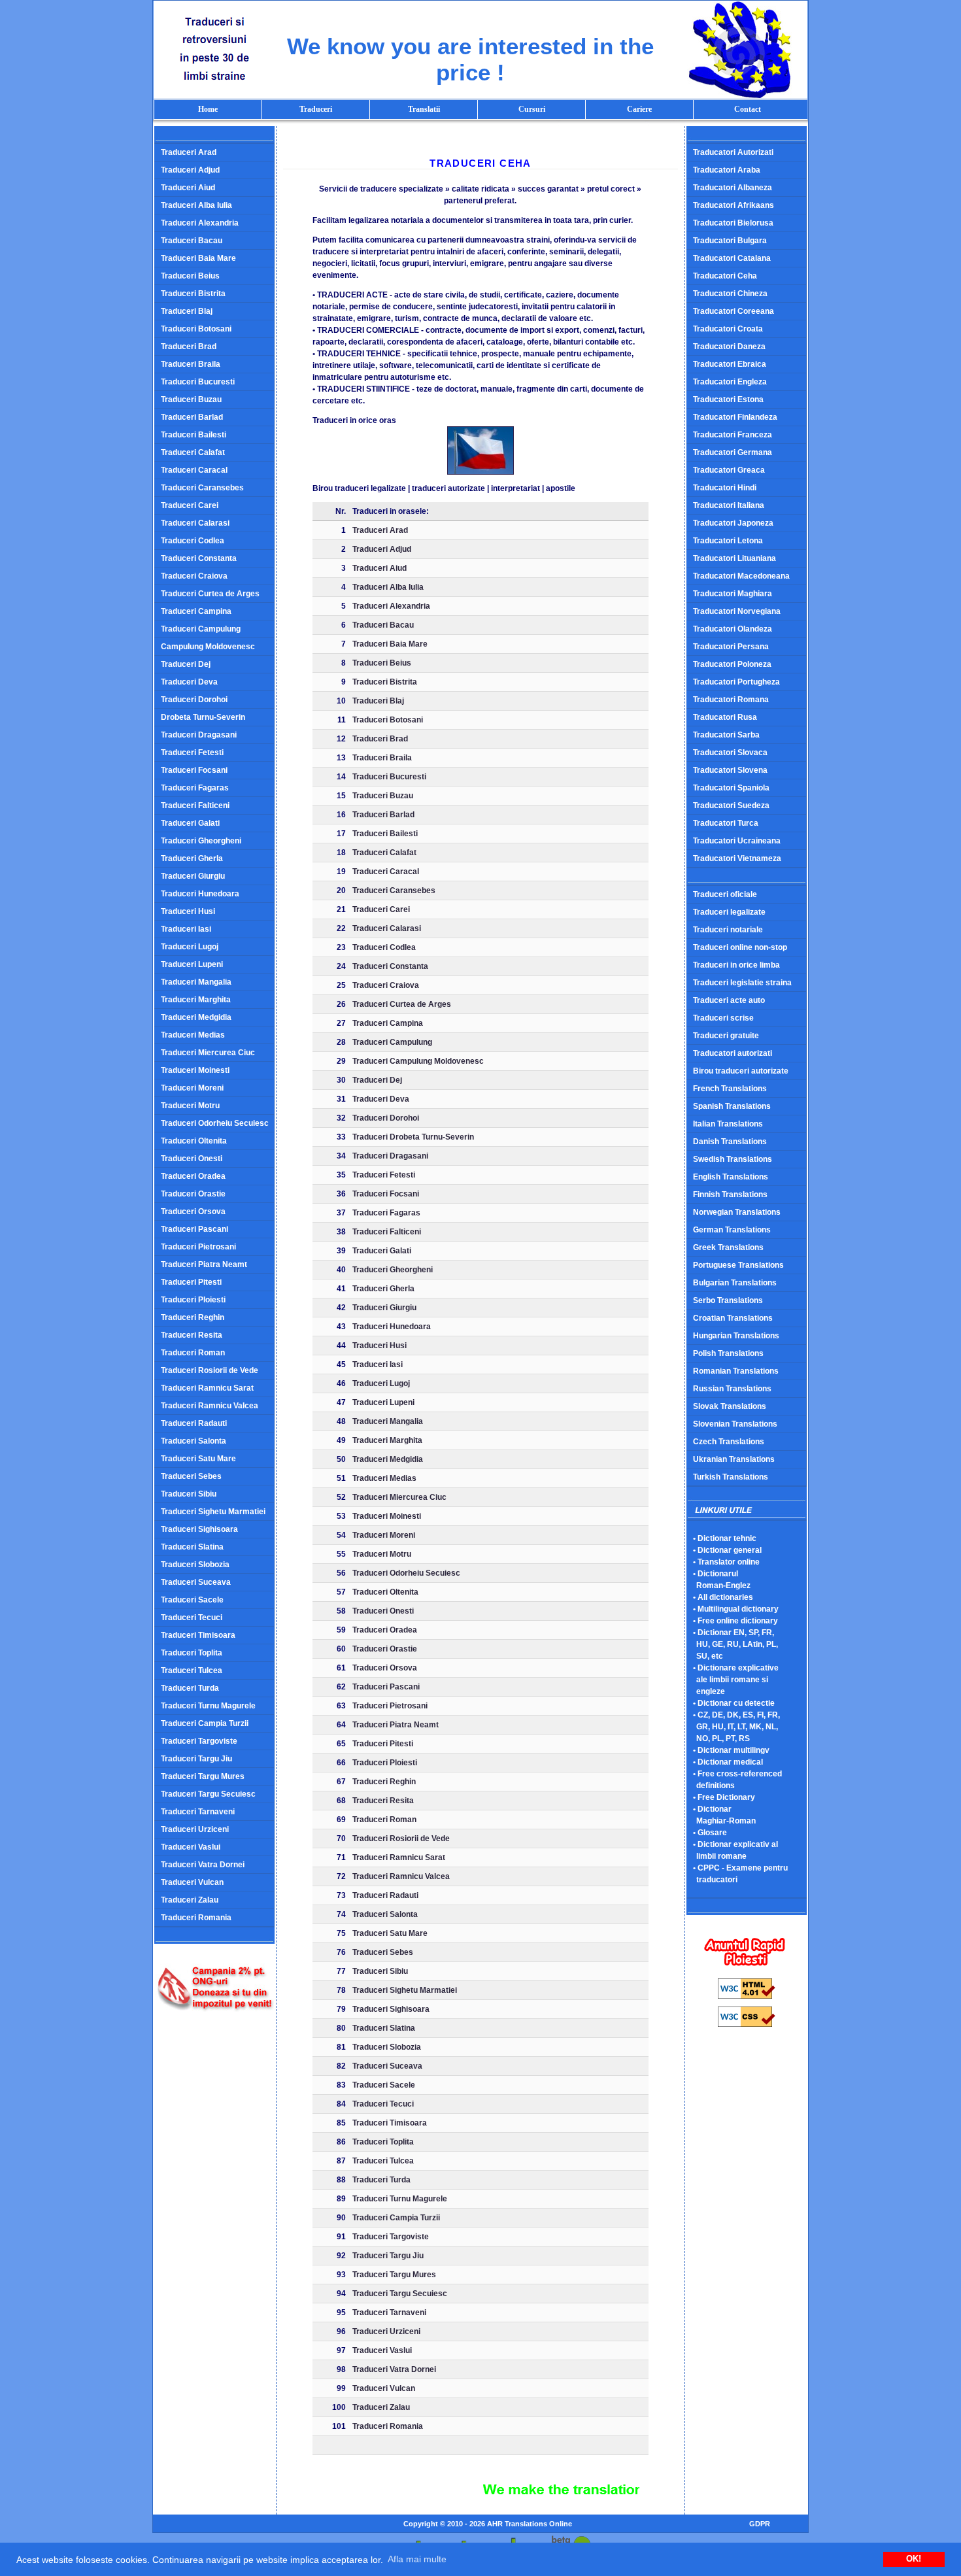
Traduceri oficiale (725, 894)
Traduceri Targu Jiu (196, 1759)
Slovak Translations (730, 1406)
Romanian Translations (736, 1371)
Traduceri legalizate (729, 912)
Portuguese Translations (738, 1265)
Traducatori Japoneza (733, 523)
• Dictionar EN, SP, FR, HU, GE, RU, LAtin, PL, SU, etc (732, 1644)
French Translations (730, 1089)
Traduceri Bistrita (193, 294)
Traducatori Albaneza (733, 188)
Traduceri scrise (723, 1018)
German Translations (732, 1230)
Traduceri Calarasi (195, 523)
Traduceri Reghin (193, 1317)
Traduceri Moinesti (195, 1070)
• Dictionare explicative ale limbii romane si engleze (733, 1680)
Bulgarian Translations (735, 1283)
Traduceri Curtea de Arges (210, 594)
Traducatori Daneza (729, 347)
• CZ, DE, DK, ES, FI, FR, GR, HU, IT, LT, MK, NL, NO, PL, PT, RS (733, 1727)
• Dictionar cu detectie (734, 1703)
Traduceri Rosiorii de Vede (210, 1370)
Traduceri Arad (189, 152)
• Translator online (726, 1562)
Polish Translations (728, 1353)
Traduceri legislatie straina (742, 983)
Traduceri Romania (196, 1918)
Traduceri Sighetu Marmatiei (213, 1512)
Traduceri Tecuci (192, 1618)
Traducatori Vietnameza (737, 858)
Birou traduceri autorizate (741, 1071)
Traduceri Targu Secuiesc (208, 1794)
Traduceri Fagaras (195, 788)
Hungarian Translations (736, 1336)
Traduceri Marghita (196, 1000)
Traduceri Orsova (193, 1212)
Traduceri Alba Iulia (196, 205)
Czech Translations (729, 1442)
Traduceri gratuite (726, 1036)
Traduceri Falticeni (195, 805)
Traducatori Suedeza (731, 805)
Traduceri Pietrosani (198, 1247)
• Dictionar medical (728, 1762)
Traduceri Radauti (194, 1423)
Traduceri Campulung (201, 629)
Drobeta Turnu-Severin (203, 717)
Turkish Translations (731, 1477)
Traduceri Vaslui (191, 1847)
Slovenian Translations (735, 1424)
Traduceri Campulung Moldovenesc (418, 1061)
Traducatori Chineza (730, 294)
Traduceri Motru (190, 1106)
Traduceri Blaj (187, 311)
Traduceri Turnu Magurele (208, 1706)
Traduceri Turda (190, 1688)
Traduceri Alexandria (200, 223)
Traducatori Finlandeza (735, 417)
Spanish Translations (732, 1106)
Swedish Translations (733, 1159)
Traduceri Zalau (190, 1900)
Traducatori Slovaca (730, 753)
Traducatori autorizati (733, 1053)
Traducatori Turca (726, 823)
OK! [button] (914, 2559)
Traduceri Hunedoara (200, 894)
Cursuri (532, 109)
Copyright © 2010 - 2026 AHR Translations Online (488, 2524)
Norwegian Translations (737, 1212)
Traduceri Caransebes (202, 488)
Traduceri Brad (189, 347)
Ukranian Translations (734, 1459)
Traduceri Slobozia (195, 1565)
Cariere (639, 109)
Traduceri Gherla (192, 858)
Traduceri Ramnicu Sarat (207, 1388)
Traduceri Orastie (193, 1194)
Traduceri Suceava (196, 1582)
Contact (748, 109)
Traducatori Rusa (725, 717)
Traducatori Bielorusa (733, 223)
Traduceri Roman (193, 1353)
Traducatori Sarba (726, 735)
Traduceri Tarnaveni (198, 1812)
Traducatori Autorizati (733, 152)
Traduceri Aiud (188, 188)
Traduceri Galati (190, 823)
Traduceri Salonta (194, 1441)
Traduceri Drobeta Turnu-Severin (413, 1137)
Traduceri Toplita (192, 1653)
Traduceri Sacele (192, 1600)
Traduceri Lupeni (192, 964)
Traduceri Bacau (192, 241)
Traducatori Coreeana (733, 311)
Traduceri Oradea (193, 1176)
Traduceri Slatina (192, 1547)
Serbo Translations (728, 1300)
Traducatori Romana (731, 700)
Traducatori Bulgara (730, 241)
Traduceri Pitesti (191, 1282)
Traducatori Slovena (730, 770)
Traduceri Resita (192, 1335)
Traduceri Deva (189, 682)
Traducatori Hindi (725, 488)
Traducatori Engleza (730, 382)
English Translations (731, 1177)
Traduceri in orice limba (736, 965)
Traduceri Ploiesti (193, 1300)
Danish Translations (730, 1142)
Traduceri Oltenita (194, 1141)
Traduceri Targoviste (199, 1741)
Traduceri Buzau (191, 399)
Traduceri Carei (190, 505)
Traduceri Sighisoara (199, 1529)
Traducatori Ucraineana (737, 841)
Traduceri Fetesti (192, 753)
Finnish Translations (730, 1195)
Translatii (424, 109)
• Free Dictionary (724, 1797)
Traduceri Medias (193, 1035)
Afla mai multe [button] (417, 2559)
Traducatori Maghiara (733, 594)
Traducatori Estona (728, 399)
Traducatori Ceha (725, 276)
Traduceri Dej (186, 664)
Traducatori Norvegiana (737, 611)
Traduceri (316, 109)
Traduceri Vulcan (192, 1882)
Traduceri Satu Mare (198, 1459)
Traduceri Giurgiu (193, 876)
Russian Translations (732, 1389)
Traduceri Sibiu (189, 1494)
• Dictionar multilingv (731, 1750)
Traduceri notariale (728, 930)
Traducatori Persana (731, 647)
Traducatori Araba (727, 170)
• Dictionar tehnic (725, 1538)
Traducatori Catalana (732, 258)
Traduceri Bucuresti (198, 382)
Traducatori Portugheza (736, 682)
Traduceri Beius (190, 276)
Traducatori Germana (733, 452)
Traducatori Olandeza (733, 629)
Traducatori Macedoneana (741, 576)
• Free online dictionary (735, 1621)
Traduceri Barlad (192, 417)
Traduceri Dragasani (199, 735)
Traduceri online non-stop (740, 947)
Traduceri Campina (196, 611)
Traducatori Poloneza (732, 664)
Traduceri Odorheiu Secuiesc (215, 1123)
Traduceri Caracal (194, 470)
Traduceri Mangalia (196, 982)
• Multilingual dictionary (736, 1609)
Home (208, 109)
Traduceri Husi (188, 911)
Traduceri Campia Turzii (205, 1723)
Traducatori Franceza (733, 435)
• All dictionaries (723, 1597)
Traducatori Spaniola (731, 788)
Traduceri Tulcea (192, 1670)
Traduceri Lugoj (190, 947)
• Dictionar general (727, 1550)
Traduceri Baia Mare (198, 258)
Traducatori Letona (728, 541)
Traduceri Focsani (194, 770)
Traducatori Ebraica (730, 364)
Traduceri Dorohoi (194, 700)
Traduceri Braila (191, 364)
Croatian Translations (733, 1318)
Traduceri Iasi (186, 929)
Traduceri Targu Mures (203, 1776)
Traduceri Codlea (193, 541)
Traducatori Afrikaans (733, 205)
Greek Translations (728, 1247)
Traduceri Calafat (193, 452)
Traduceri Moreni (192, 1088)
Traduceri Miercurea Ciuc (208, 1053)
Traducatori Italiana (729, 505)
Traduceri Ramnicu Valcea (210, 1406)
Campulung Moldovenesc (208, 647)
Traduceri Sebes (191, 1476)
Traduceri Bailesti (194, 435)
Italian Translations (728, 1124)
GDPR (760, 2524)
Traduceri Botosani (196, 329)
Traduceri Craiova (194, 576)
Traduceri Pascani (194, 1229)
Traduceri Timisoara (198, 1635)
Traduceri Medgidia (196, 1017)
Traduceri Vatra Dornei (203, 1865)
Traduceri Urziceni (195, 1829)
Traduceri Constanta (199, 558)
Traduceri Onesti (192, 1159)
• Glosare (710, 1833)
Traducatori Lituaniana (734, 558)
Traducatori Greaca (729, 470)
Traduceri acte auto (729, 1000)
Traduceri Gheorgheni (201, 841)
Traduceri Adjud (190, 170)
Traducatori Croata (728, 329)
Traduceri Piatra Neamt (204, 1264)
